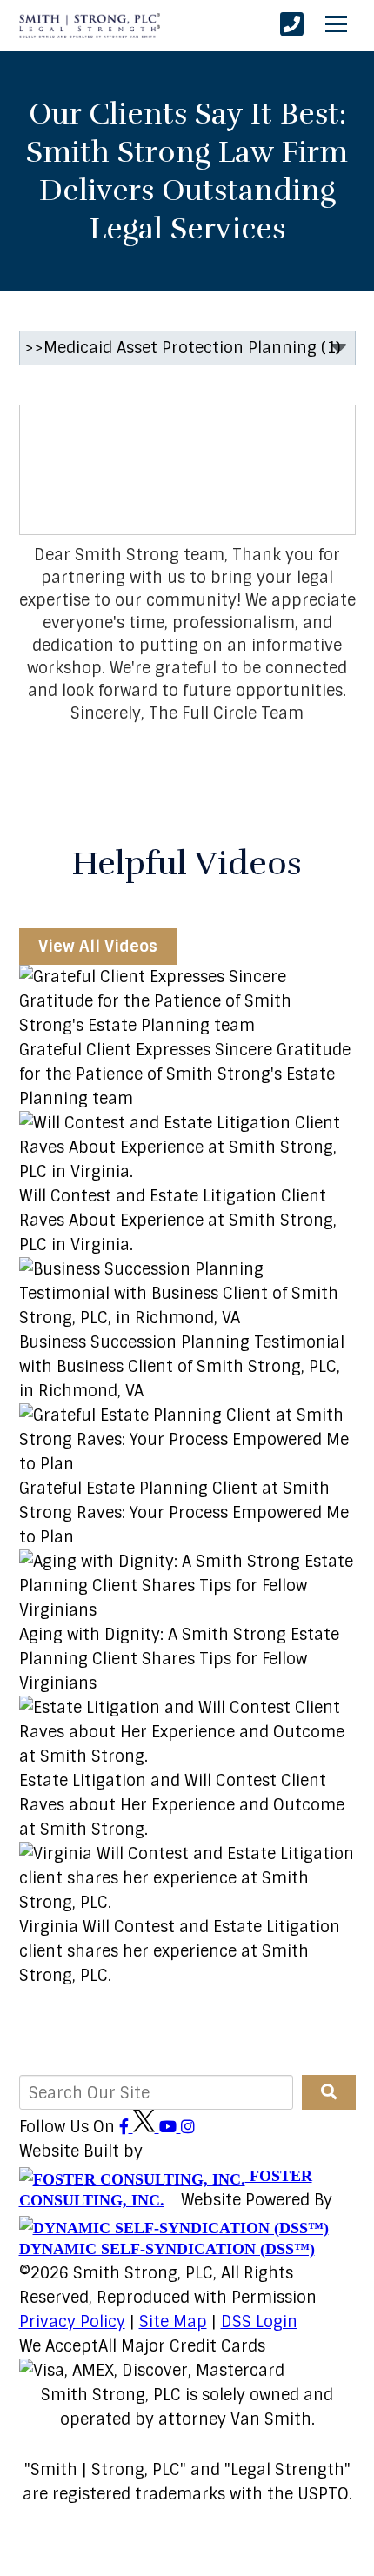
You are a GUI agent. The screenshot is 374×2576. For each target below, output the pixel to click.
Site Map (173, 2322)
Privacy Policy (72, 2322)
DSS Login (259, 2322)
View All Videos (98, 947)
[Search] (329, 2092)
